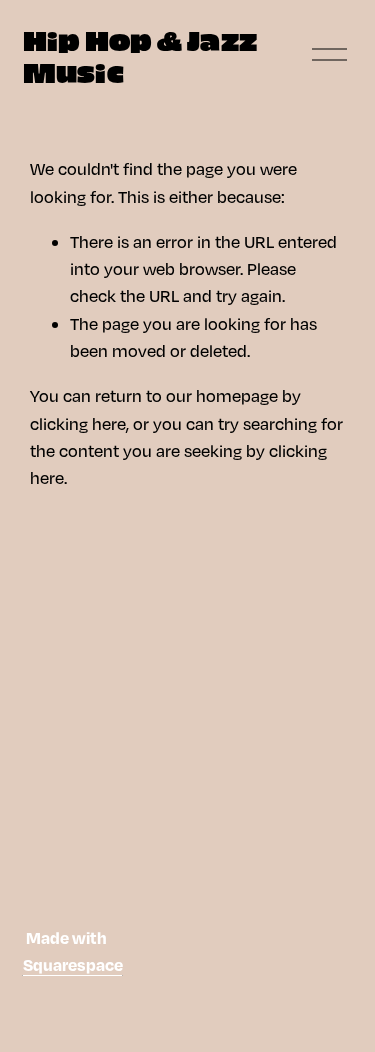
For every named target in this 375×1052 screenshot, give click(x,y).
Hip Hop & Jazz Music (140, 55)
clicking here (78, 423)
